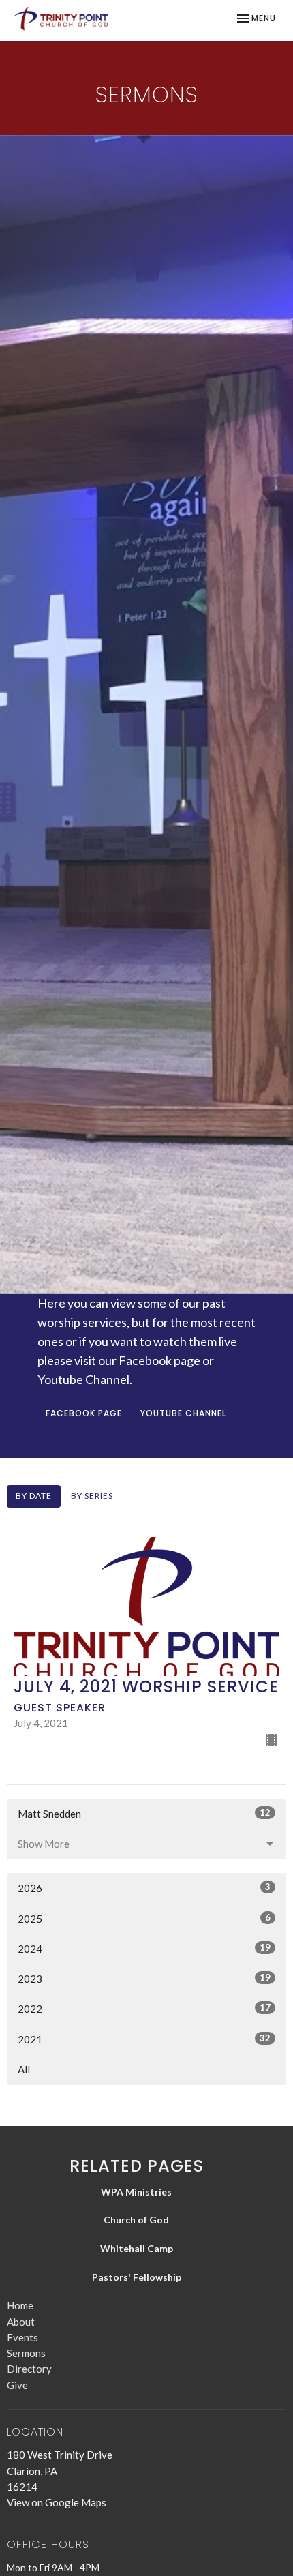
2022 (144, 2008)
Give (17, 2385)
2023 (144, 1978)
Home (20, 2305)
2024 (144, 1948)
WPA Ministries (136, 2192)
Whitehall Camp (137, 2248)
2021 (144, 2039)
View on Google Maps (57, 2502)
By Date (34, 1496)
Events (22, 2337)
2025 (144, 1918)
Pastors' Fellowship (137, 2277)
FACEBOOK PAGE (84, 1413)
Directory (29, 2369)
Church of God (136, 2220)
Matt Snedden (144, 1813)
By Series (92, 1496)
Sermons (26, 2353)
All (24, 2069)
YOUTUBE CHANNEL (183, 1413)
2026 (144, 1888)
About (21, 2322)
